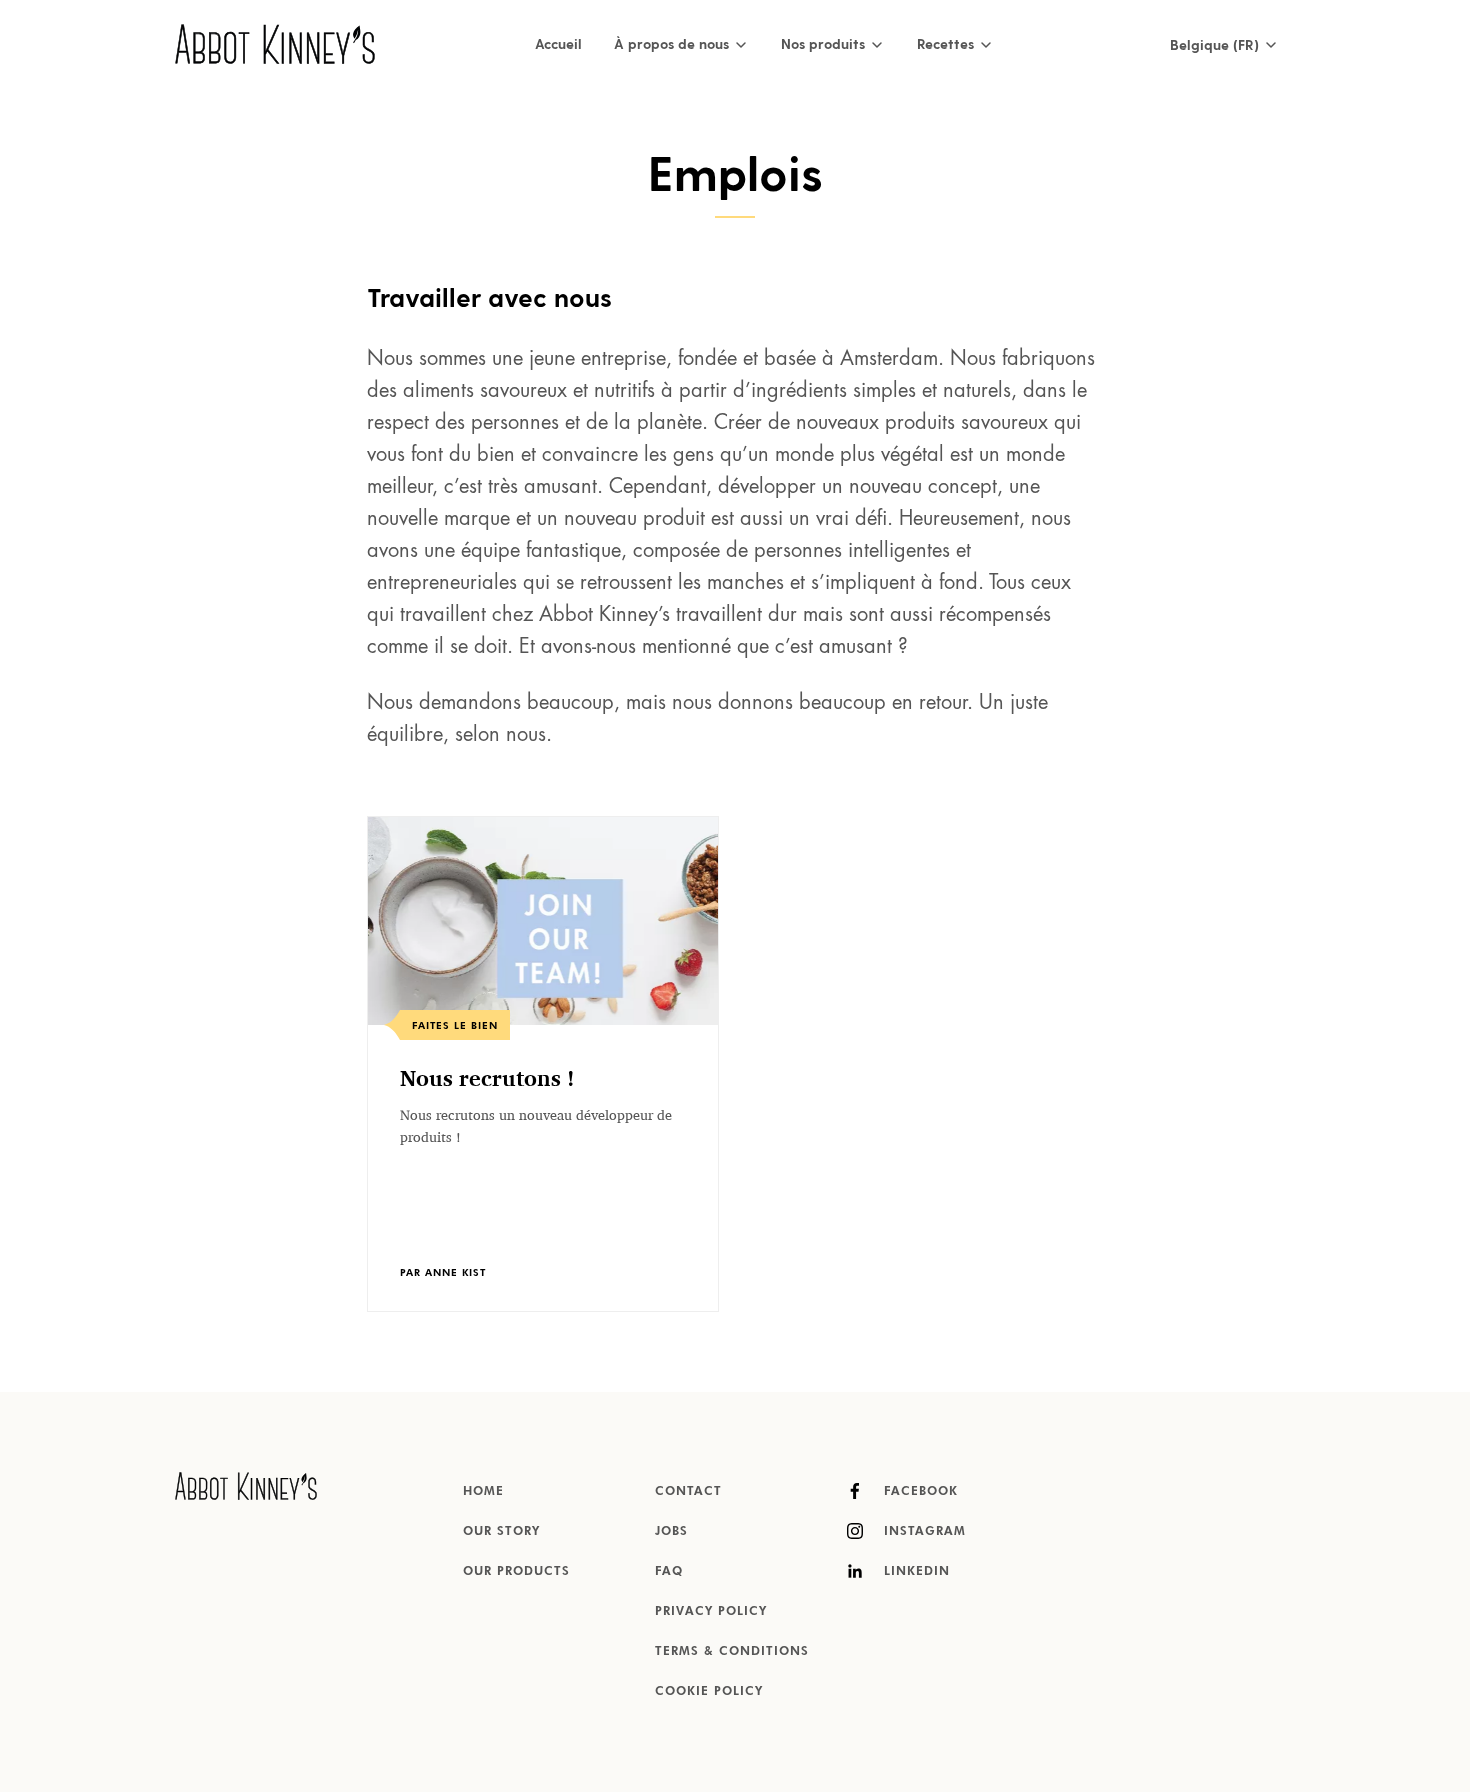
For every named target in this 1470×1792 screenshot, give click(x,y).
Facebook (918, 1492)
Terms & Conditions (732, 1652)
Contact (688, 1492)
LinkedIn (914, 1572)
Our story (501, 1532)
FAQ (669, 1572)
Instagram (922, 1532)
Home (483, 1492)
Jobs (671, 1532)
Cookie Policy (709, 1692)
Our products (516, 1572)
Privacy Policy (711, 1612)
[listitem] (543, 1064)
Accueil (558, 43)
